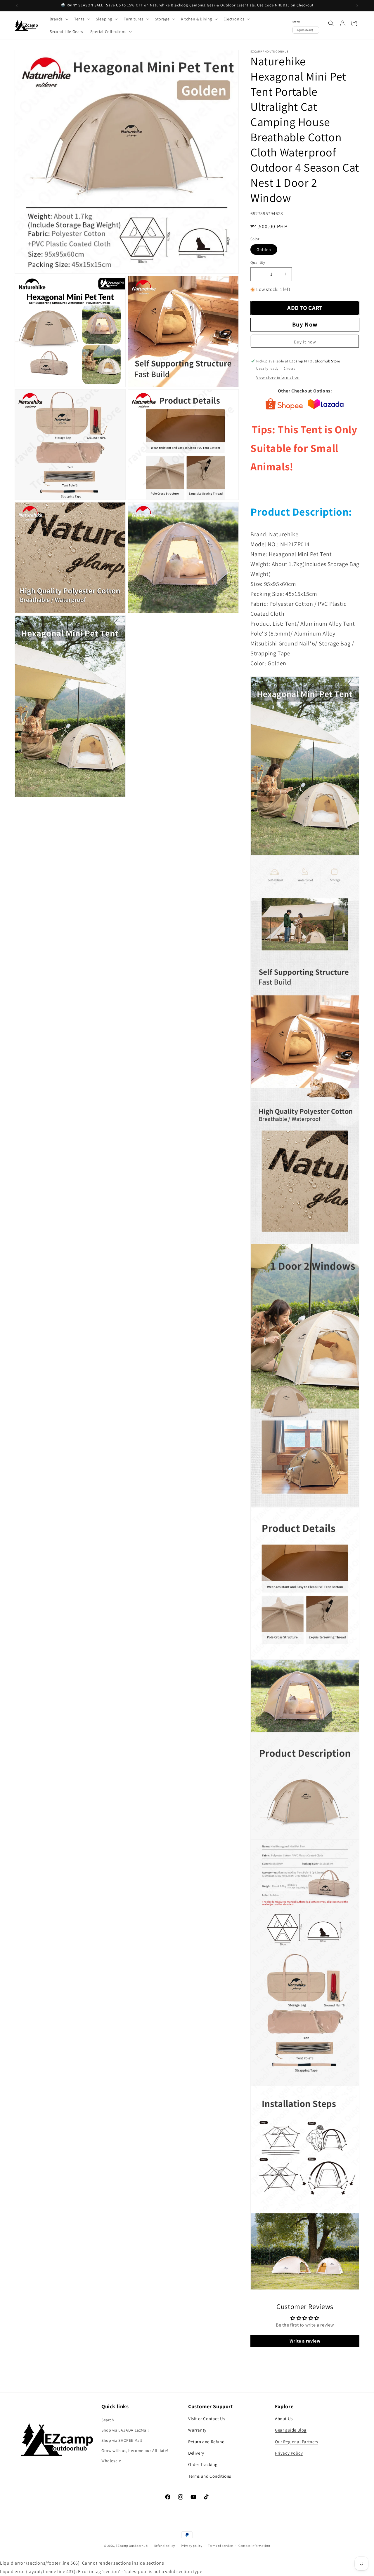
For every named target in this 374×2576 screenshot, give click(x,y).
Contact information (254, 2546)
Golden (264, 249)
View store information (278, 377)
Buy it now (305, 342)
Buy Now (305, 324)
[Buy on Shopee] (284, 406)
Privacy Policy (289, 2453)
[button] (59, 19)
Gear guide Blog (291, 2430)
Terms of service (220, 2546)
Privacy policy (192, 2546)
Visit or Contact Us (207, 2418)
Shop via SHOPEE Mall (122, 2440)
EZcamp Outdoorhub (132, 2546)
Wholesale (111, 2461)
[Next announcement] (357, 6)
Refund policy (165, 2546)
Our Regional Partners (297, 2441)
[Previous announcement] (17, 6)
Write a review (305, 2341)
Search (108, 2420)
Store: (296, 21)
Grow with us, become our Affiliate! (135, 2451)
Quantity (258, 262)
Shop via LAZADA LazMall (125, 2430)
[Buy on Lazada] (326, 406)
